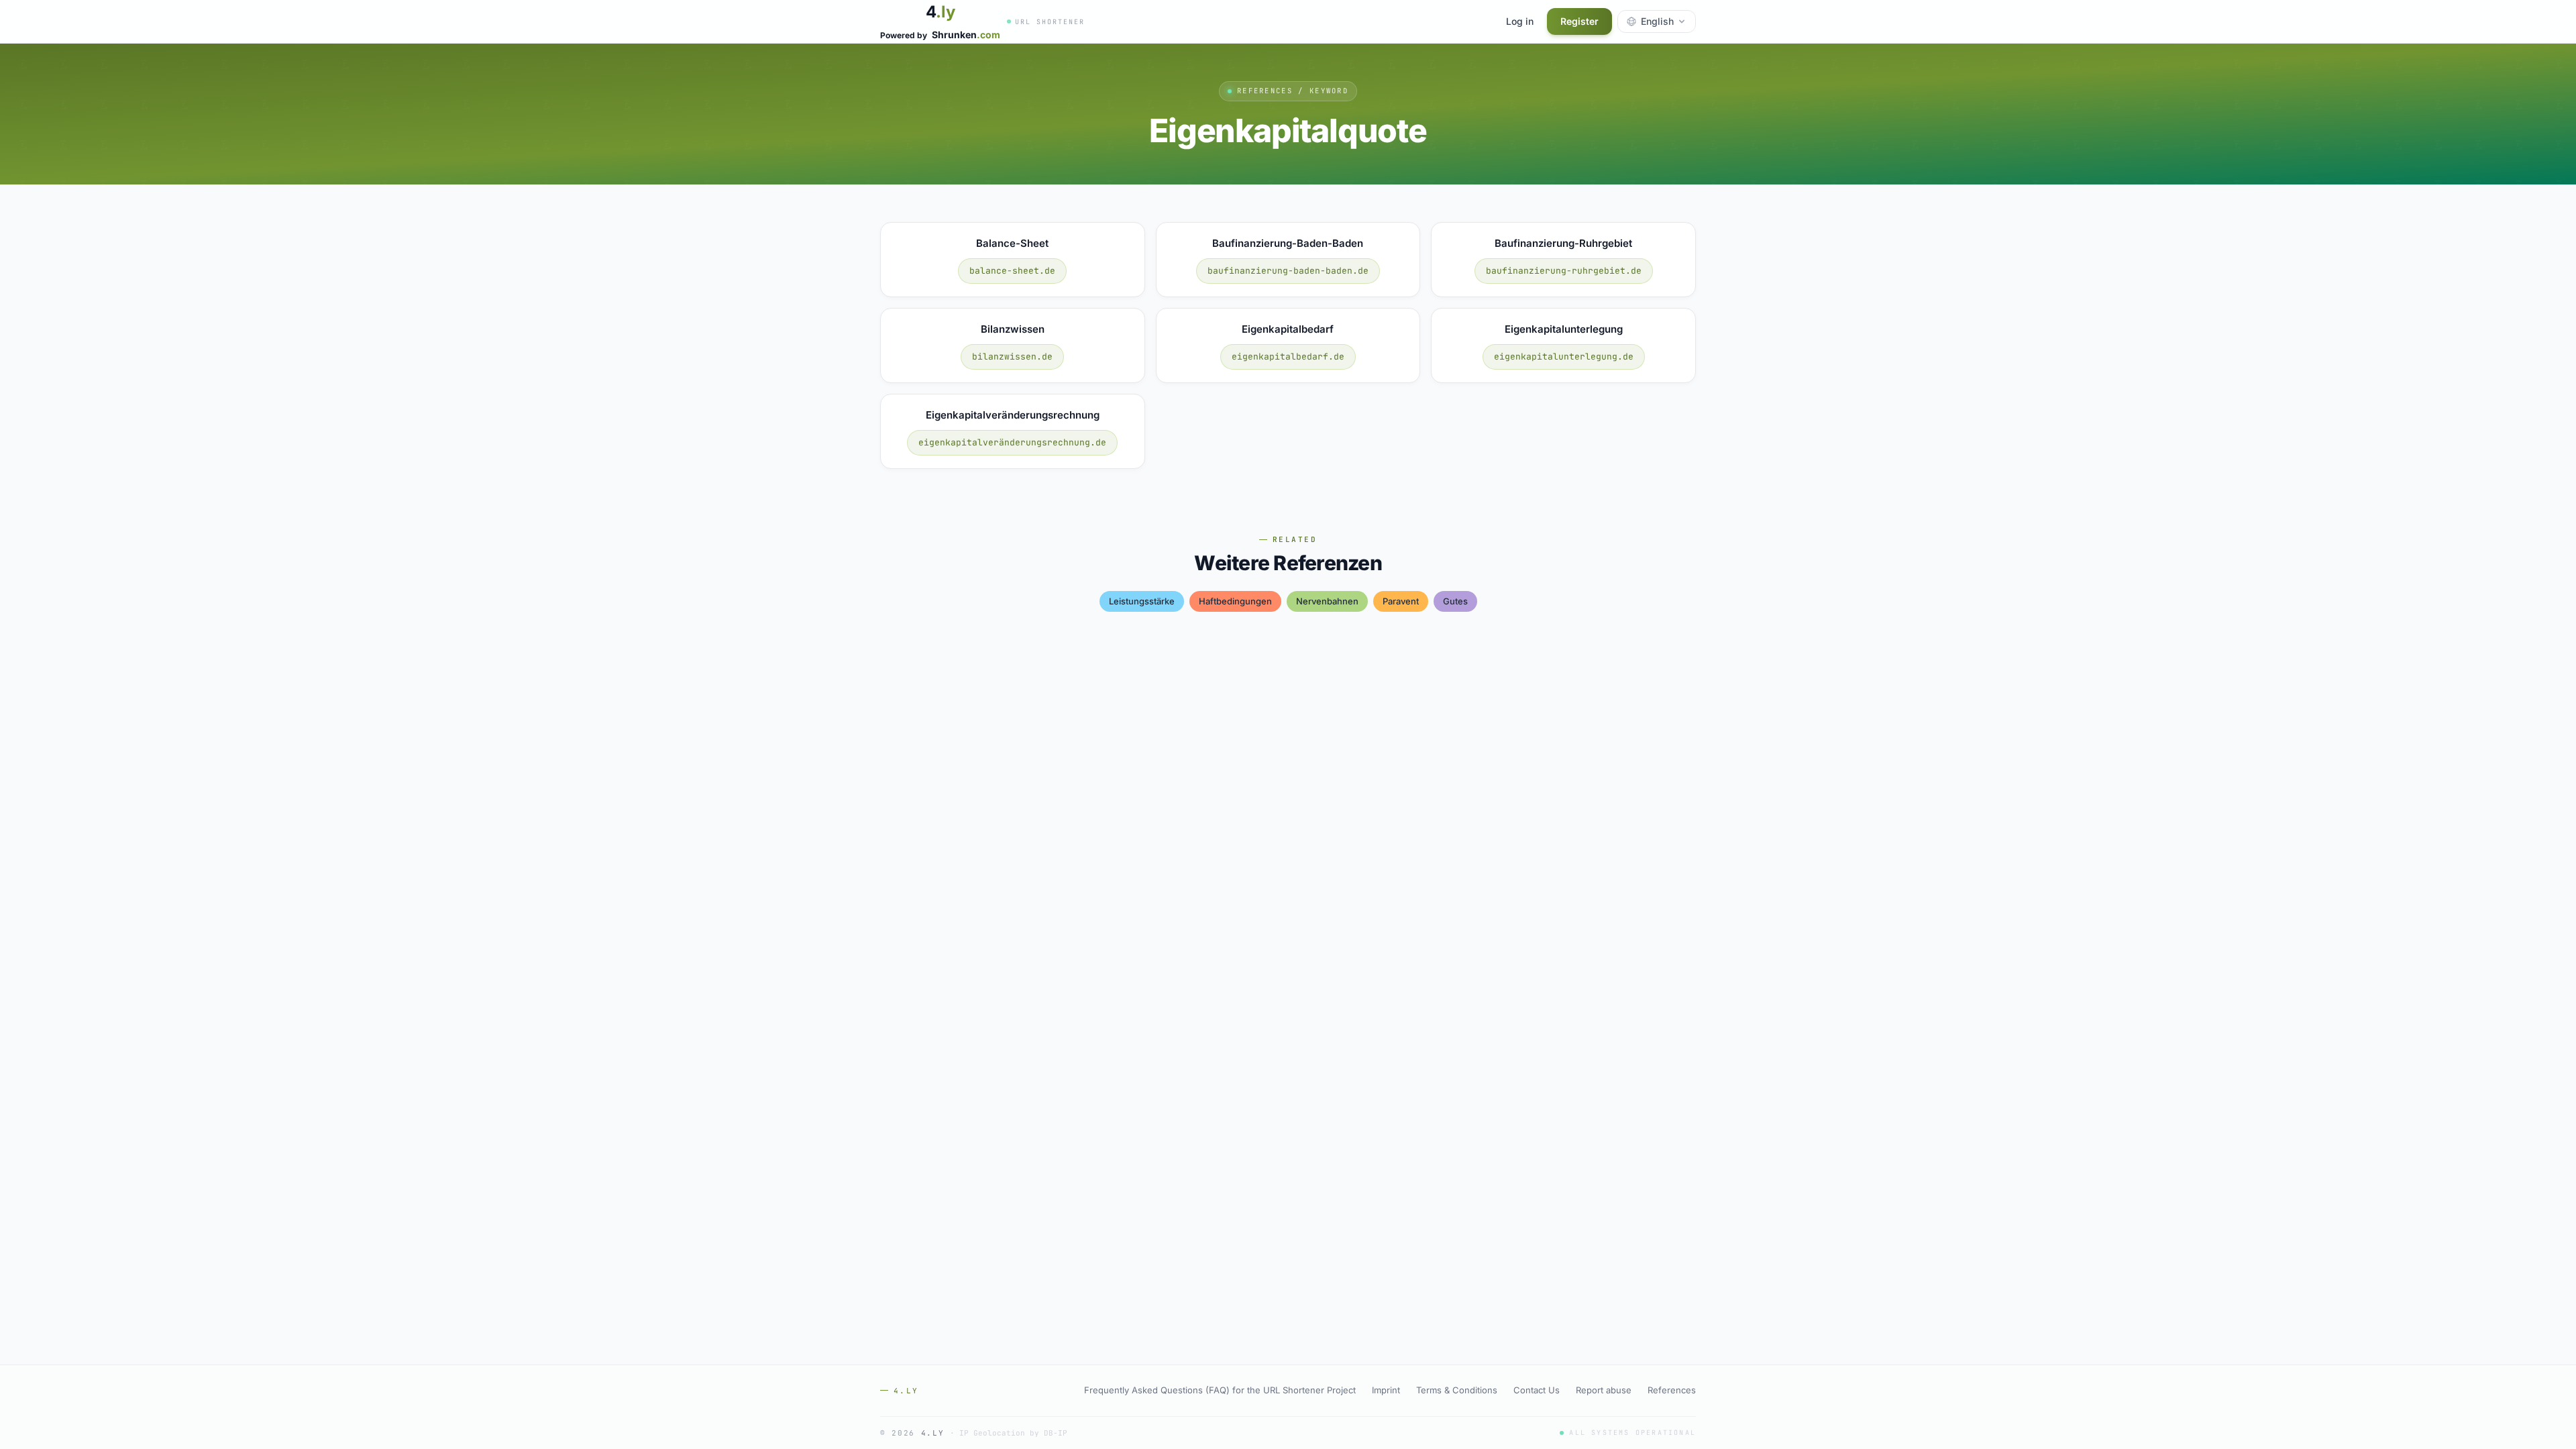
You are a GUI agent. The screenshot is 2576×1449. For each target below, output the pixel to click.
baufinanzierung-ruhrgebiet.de (1564, 271)
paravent (1401, 601)
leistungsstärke (1142, 601)
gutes (1455, 601)
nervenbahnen (1327, 601)
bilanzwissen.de (1012, 357)
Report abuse (1604, 1390)
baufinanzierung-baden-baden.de (1288, 271)
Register (1579, 21)
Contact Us (1537, 1390)
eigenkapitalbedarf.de (1288, 357)
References (1672, 1390)
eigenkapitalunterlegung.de (1564, 357)
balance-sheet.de (1012, 271)
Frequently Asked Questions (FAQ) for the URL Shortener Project (1220, 1390)
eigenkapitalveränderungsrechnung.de (1012, 442)
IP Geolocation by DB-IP (1013, 1433)
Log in (1520, 21)
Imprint (1386, 1390)
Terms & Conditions (1457, 1390)
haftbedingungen (1235, 601)
